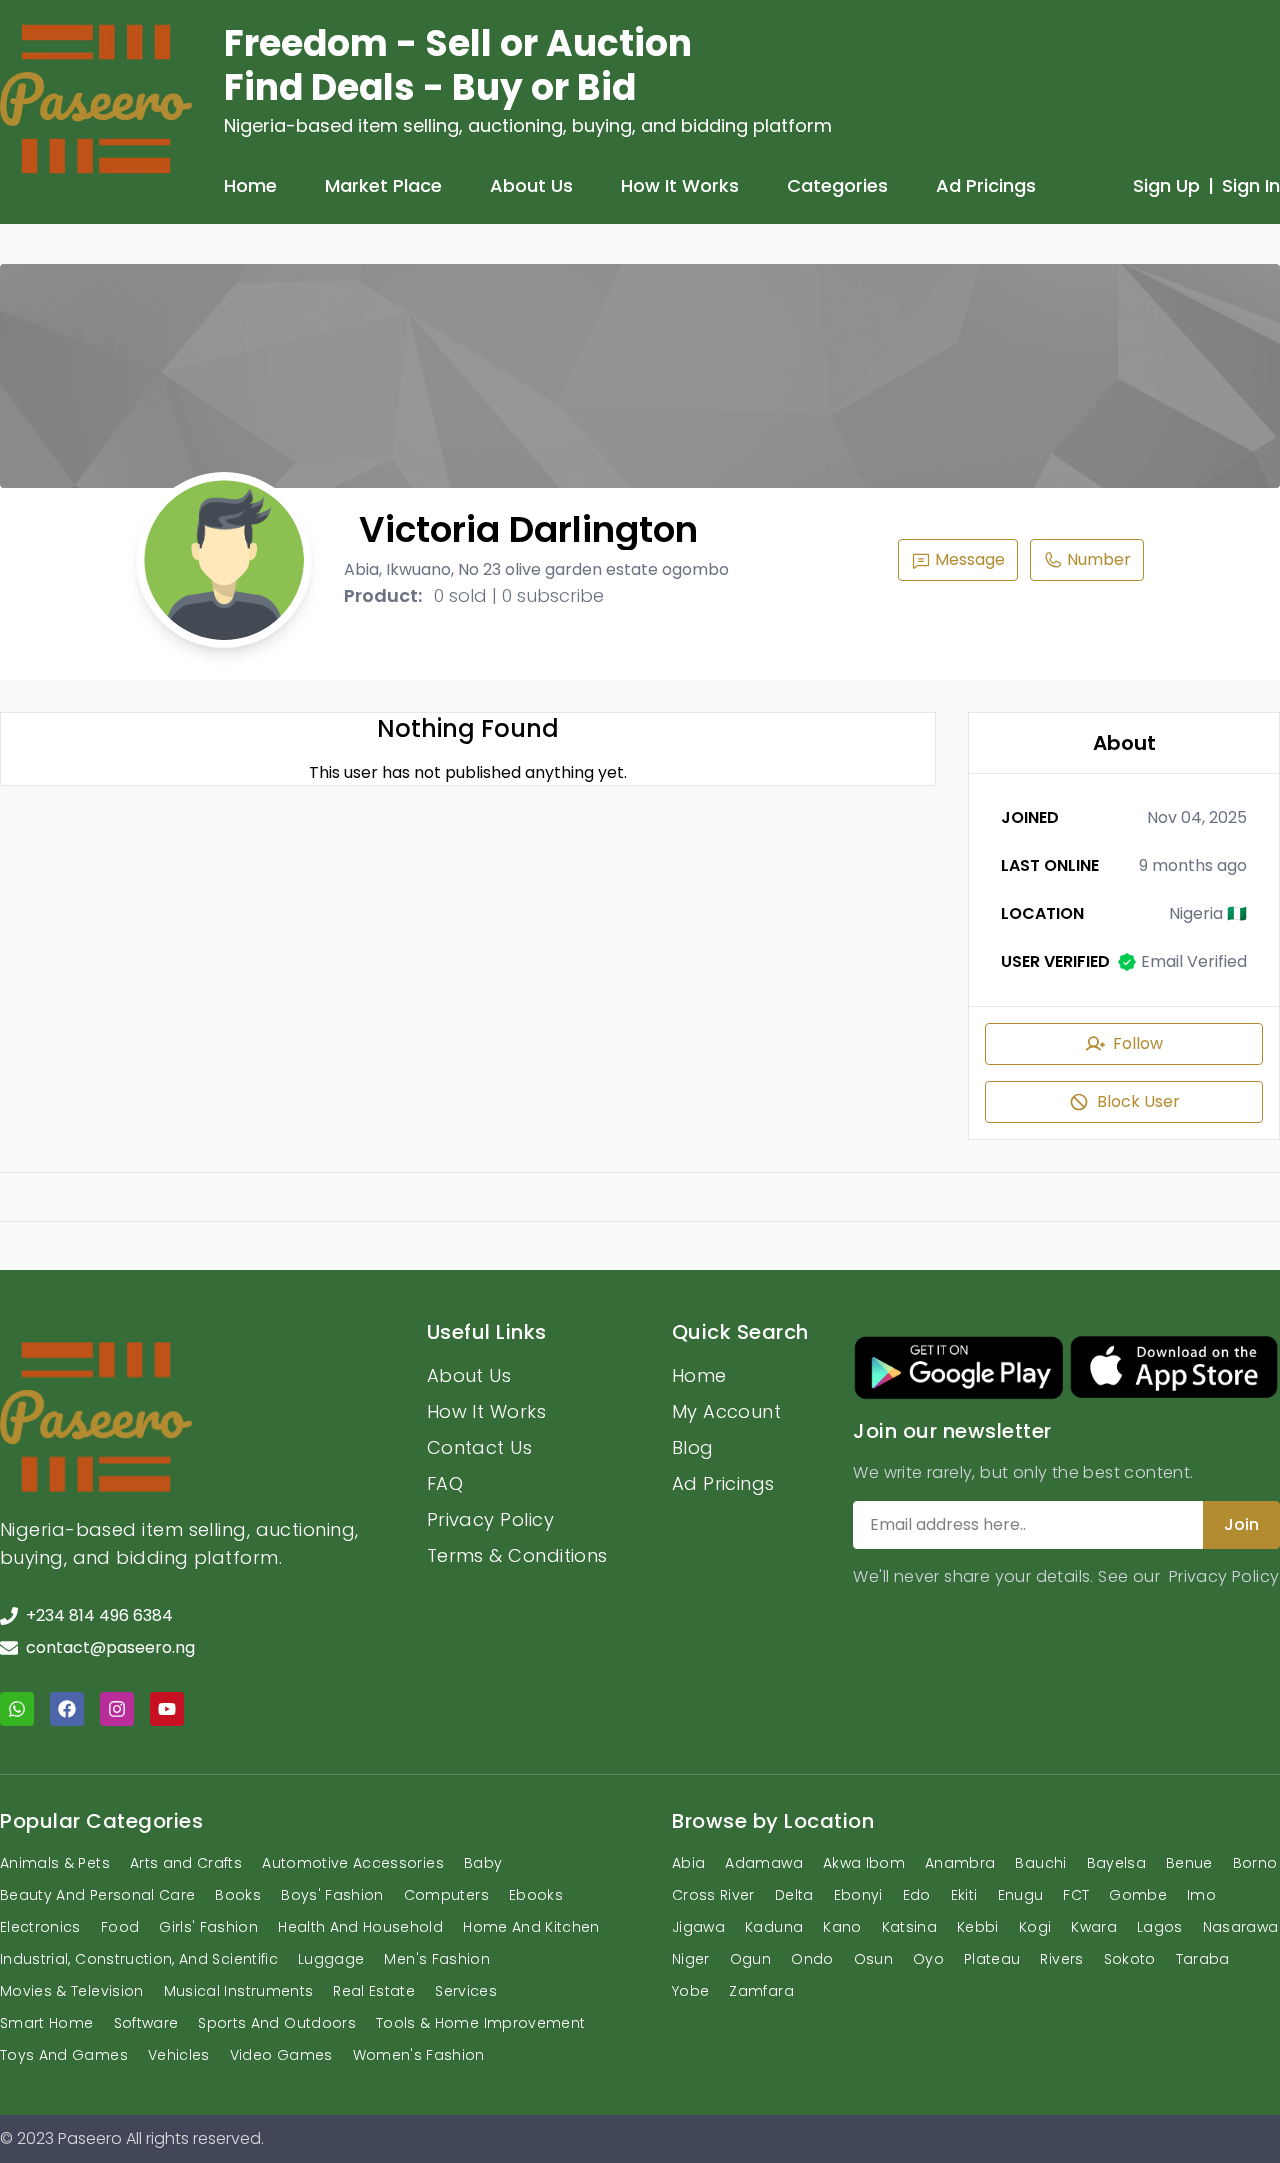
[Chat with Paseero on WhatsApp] (17, 1709)
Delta (794, 1895)
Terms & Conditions (517, 1555)
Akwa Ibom (864, 1863)
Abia (688, 1863)
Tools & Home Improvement (480, 2023)
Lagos (1160, 1927)
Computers (446, 1895)
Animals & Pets (55, 1863)
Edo (917, 1895)
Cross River (713, 1895)
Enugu (1021, 1895)
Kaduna (774, 1927)
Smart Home (47, 2023)
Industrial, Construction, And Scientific (139, 1959)
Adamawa (763, 1863)
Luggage (331, 1959)
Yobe (690, 1991)
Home (250, 185)
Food (120, 1927)
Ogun (750, 1959)
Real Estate (374, 1991)
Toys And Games (64, 2055)
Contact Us (480, 1447)
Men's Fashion (437, 1959)
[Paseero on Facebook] (67, 1709)
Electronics (40, 1927)
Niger (691, 1959)
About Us (531, 185)
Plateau (992, 1959)
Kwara (1094, 1927)
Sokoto (1130, 1959)
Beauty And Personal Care (97, 1895)
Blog (693, 1447)
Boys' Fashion (332, 1895)
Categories (837, 185)
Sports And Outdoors (277, 2023)
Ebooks (536, 1895)
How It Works (680, 185)
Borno (1255, 1863)
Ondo (812, 1959)
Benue (1189, 1863)
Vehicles (179, 2055)
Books (238, 1895)
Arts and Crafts (186, 1863)
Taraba (1203, 1959)
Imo (1201, 1895)
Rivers (1061, 1959)
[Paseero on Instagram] (117, 1709)
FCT (1076, 1895)
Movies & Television (72, 1991)
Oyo (928, 1959)
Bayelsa (1116, 1863)
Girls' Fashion (208, 1927)
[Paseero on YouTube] (167, 1709)
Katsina (909, 1927)
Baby (483, 1863)
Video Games (281, 2055)
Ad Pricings (986, 185)
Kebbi (978, 1927)
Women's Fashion (419, 2055)
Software (146, 2023)
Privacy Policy (490, 1519)
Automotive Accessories (353, 1863)
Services (466, 1991)
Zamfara (761, 1991)
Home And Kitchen (531, 1927)
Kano (842, 1927)
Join (1241, 1524)
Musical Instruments (239, 1991)
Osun (873, 1959)
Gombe (1138, 1895)
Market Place (383, 185)
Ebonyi (858, 1895)
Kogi (1035, 1927)
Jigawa (698, 1927)
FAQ (445, 1483)
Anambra (960, 1863)
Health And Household (360, 1927)
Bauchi (1040, 1863)
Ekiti (964, 1895)
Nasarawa (1241, 1927)
